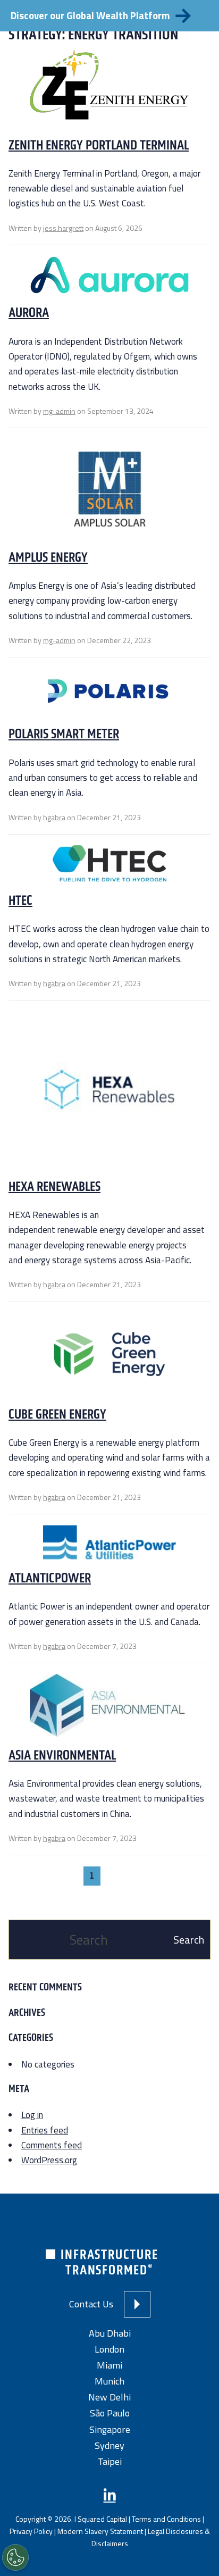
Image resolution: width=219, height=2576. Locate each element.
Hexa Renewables (54, 1186)
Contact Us (91, 2304)
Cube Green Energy (57, 1414)
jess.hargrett (63, 228)
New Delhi (109, 2397)
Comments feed (52, 2145)
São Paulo (110, 2413)
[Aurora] (109, 280)
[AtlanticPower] (110, 1547)
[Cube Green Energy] (109, 1358)
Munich (109, 2381)
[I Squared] (61, 58)
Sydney (109, 2445)
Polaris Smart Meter (64, 733)
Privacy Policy (31, 2531)
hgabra (54, 817)
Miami (109, 2365)
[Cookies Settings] (15, 2557)
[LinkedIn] (110, 2495)
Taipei (110, 2461)
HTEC (20, 900)
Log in (32, 2115)
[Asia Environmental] (109, 1710)
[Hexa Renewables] (109, 1094)
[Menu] (193, 58)
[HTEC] (109, 868)
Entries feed (45, 2130)
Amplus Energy (48, 557)
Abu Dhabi (110, 2333)
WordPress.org (49, 2160)
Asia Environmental (62, 1755)
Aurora (29, 312)
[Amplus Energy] (109, 493)
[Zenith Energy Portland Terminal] (109, 89)
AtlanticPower (50, 1578)
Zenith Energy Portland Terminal (99, 145)
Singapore (110, 2429)
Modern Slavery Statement (100, 2531)
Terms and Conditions (166, 2518)
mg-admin (59, 411)
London (109, 2349)
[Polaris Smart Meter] (110, 696)
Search (189, 1940)
